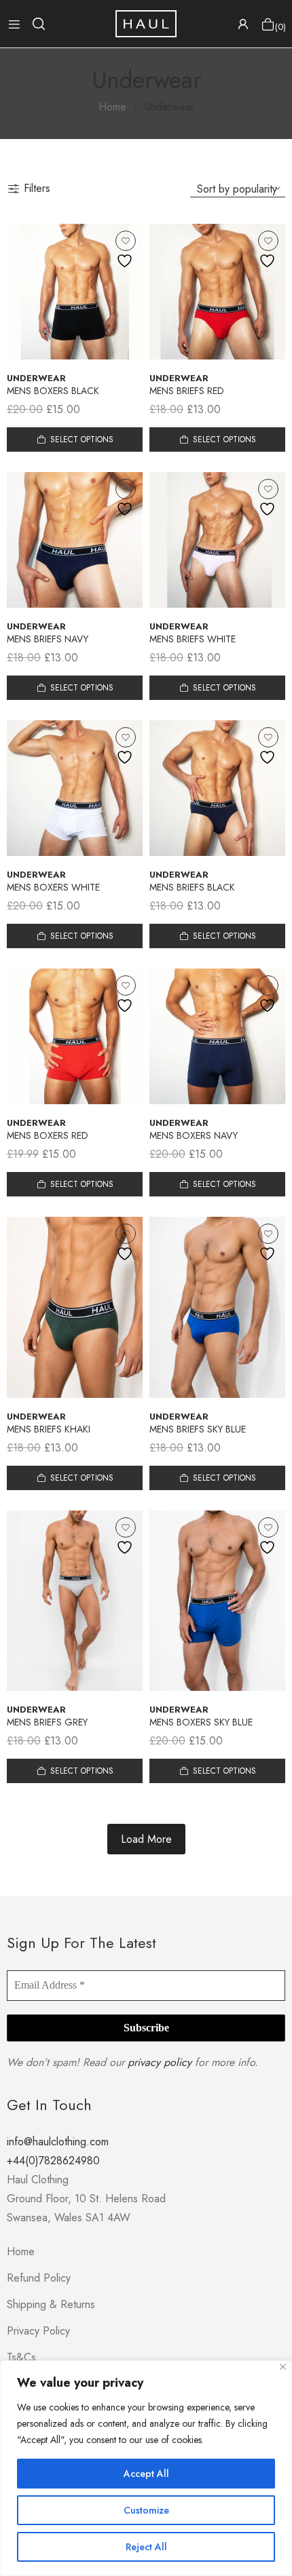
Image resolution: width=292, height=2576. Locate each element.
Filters (37, 188)
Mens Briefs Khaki (49, 1429)
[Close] (283, 2367)
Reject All (146, 2547)
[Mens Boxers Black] (75, 292)
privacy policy (160, 2062)
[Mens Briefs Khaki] (75, 1307)
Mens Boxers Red (48, 1135)
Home (21, 2251)
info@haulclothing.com (58, 2142)
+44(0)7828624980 (53, 2161)
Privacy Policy (38, 2331)
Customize (146, 2510)
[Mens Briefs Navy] (75, 540)
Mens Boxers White (53, 887)
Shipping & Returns (51, 2304)
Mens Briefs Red (187, 391)
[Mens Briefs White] (217, 540)
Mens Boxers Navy (194, 1135)
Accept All (146, 2474)
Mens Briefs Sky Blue (198, 1429)
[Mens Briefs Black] (217, 788)
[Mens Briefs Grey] (75, 1601)
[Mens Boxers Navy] (217, 1036)
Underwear (36, 378)
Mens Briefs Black (192, 887)
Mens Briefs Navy (48, 639)
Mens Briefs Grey (47, 1722)
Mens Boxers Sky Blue (201, 1722)
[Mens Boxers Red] (75, 1036)
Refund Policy (39, 2278)
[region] (146, 2468)
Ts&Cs (21, 2357)
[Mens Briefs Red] (217, 292)
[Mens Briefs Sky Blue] (217, 1307)
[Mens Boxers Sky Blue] (217, 1601)
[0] (268, 24)
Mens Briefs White (193, 639)
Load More (146, 1839)
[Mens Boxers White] (75, 788)
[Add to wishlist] (126, 241)
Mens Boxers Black (53, 391)
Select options (82, 440)
